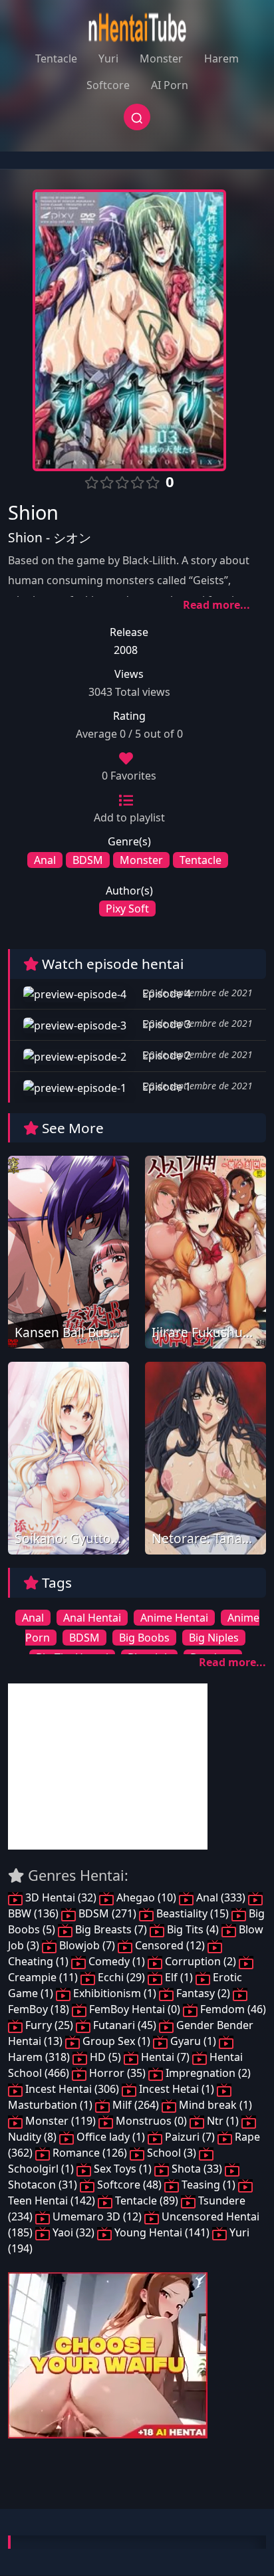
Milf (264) (136, 2105)
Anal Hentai (92, 1618)
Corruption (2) (201, 1961)
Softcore (108, 85)
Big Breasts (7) (111, 1929)
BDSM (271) (107, 1913)
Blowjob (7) (87, 1945)
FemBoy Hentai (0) (135, 2009)
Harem (221, 58)
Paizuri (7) (190, 2137)
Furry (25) (49, 2025)
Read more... (216, 605)
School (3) (172, 2153)
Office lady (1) (111, 2137)
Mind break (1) (214, 2105)
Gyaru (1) (193, 2041)
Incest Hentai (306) (72, 2089)
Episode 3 (165, 1024)
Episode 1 (165, 1087)
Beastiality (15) (193, 1913)
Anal (45, 860)
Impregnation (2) (207, 2073)
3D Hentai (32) (61, 1897)
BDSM (88, 860)
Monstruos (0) (151, 2121)
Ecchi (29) (121, 1977)
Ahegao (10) (146, 1897)
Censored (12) (170, 1945)
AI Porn (170, 85)
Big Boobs (144, 1638)
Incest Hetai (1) (177, 2089)
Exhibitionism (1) (115, 1993)
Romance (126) (90, 2153)
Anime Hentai (174, 1618)
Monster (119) (61, 2121)
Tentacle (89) (147, 2200)
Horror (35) (117, 2073)
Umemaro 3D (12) (97, 2216)
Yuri (108, 58)
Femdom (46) (232, 2009)
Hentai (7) (165, 2057)
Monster (161, 58)
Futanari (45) (125, 2025)
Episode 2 (165, 1055)
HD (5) (105, 2057)
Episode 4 (165, 994)
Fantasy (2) (203, 1993)
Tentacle (56, 58)
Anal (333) (221, 1897)
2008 (126, 650)
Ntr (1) (223, 2121)
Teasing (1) (208, 2185)
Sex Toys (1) (123, 2169)
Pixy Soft (127, 909)
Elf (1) (179, 1977)
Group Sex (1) (116, 2041)
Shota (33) (197, 2169)
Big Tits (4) (193, 1929)
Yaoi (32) (73, 2232)
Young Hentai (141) (162, 2232)
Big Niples (214, 1638)
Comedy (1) (117, 1961)
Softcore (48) (129, 2185)
